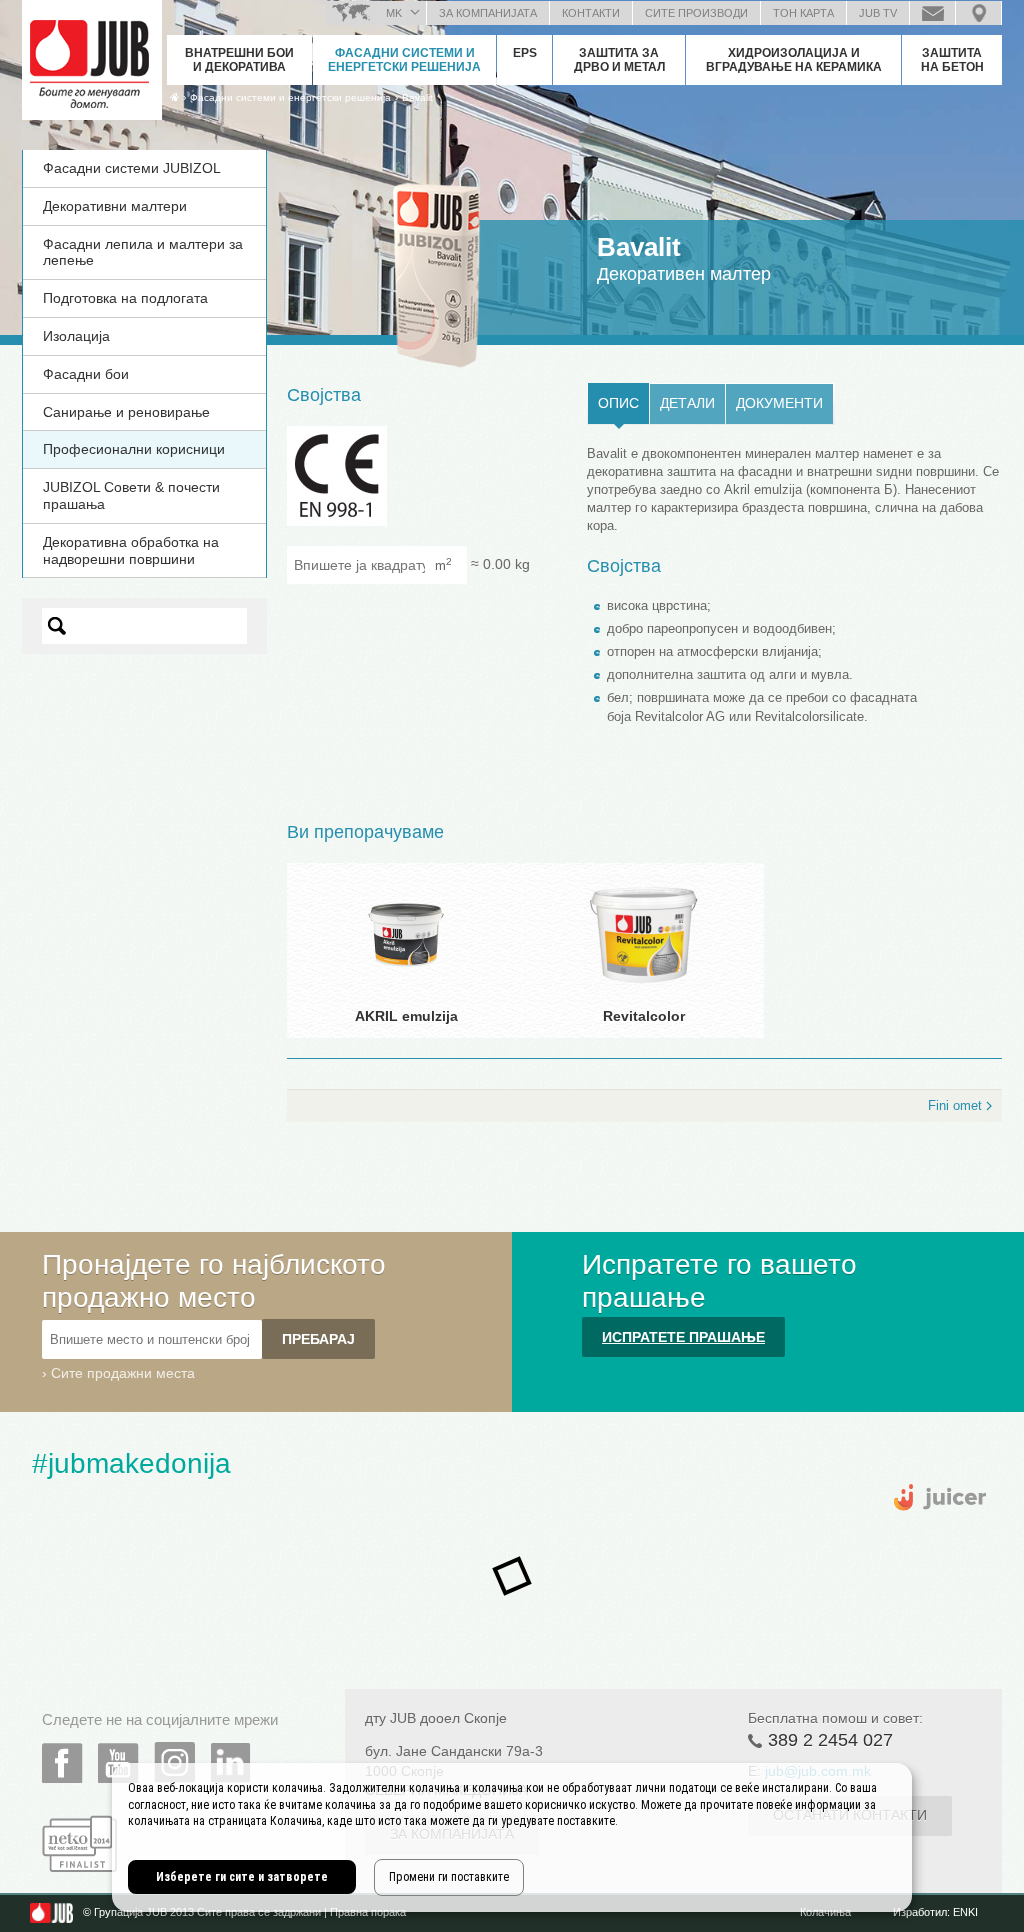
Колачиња (825, 1912)
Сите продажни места (123, 1373)
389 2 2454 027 (830, 1740)
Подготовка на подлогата (125, 298)
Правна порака (368, 1912)
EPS (525, 53)
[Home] (174, 97)
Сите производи (696, 13)
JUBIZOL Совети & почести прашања (131, 495)
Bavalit (417, 97)
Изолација (76, 336)
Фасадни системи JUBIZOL (132, 168)
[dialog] (512, 1837)
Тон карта (803, 13)
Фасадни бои (86, 374)
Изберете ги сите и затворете (242, 1877)
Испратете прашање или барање (932, 13)
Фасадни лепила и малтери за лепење (143, 252)
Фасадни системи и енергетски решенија (404, 60)
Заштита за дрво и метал (619, 60)
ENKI (965, 1912)
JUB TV (878, 13)
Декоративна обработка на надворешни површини (131, 550)
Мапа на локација (978, 13)
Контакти (591, 13)
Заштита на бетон (952, 60)
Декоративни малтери (115, 206)
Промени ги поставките (449, 1877)
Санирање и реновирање (126, 412)
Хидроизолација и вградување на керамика (794, 60)
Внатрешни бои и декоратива (239, 60)
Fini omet (955, 1105)
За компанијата (488, 13)
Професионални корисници (134, 449)
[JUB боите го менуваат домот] (92, 55)
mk (394, 13)
